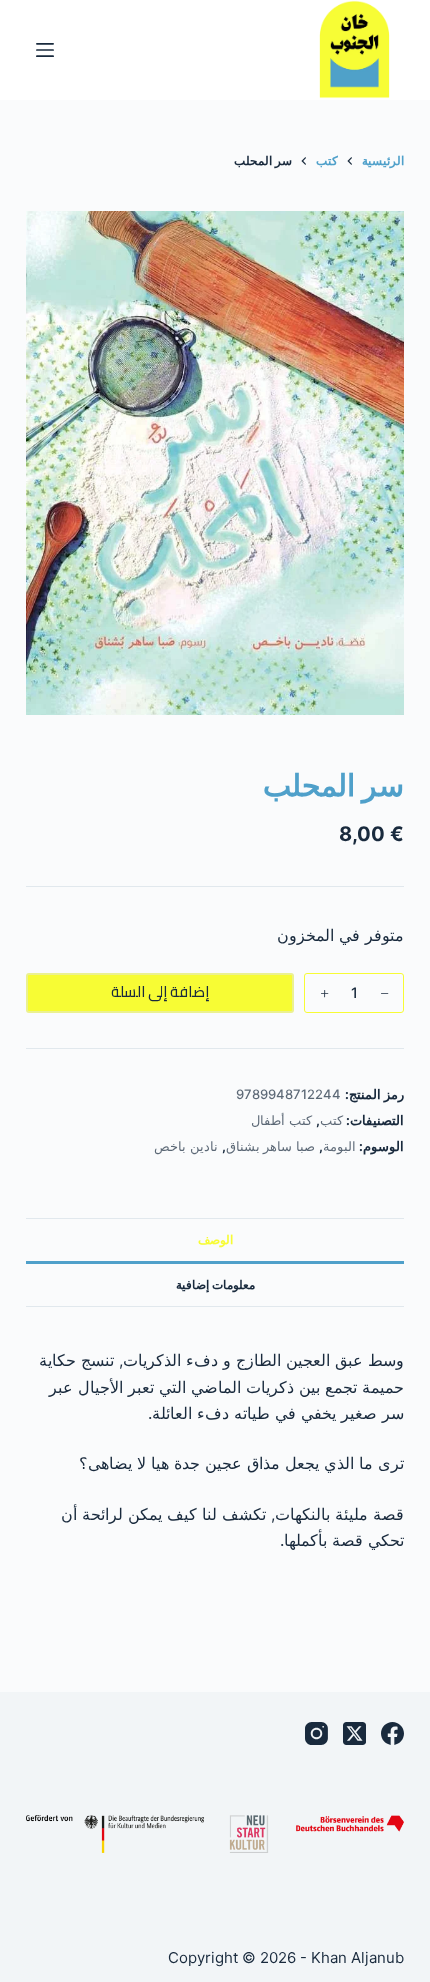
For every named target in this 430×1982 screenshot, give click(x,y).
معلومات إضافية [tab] (215, 1284)
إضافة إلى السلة (160, 991)
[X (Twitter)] (354, 1733)
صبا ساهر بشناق (270, 1146)
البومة (339, 1146)
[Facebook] (392, 1733)
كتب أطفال (281, 1120)
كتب (331, 1120)
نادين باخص (186, 1146)
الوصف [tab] (215, 1239)
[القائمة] (45, 50)
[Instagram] (316, 1733)
